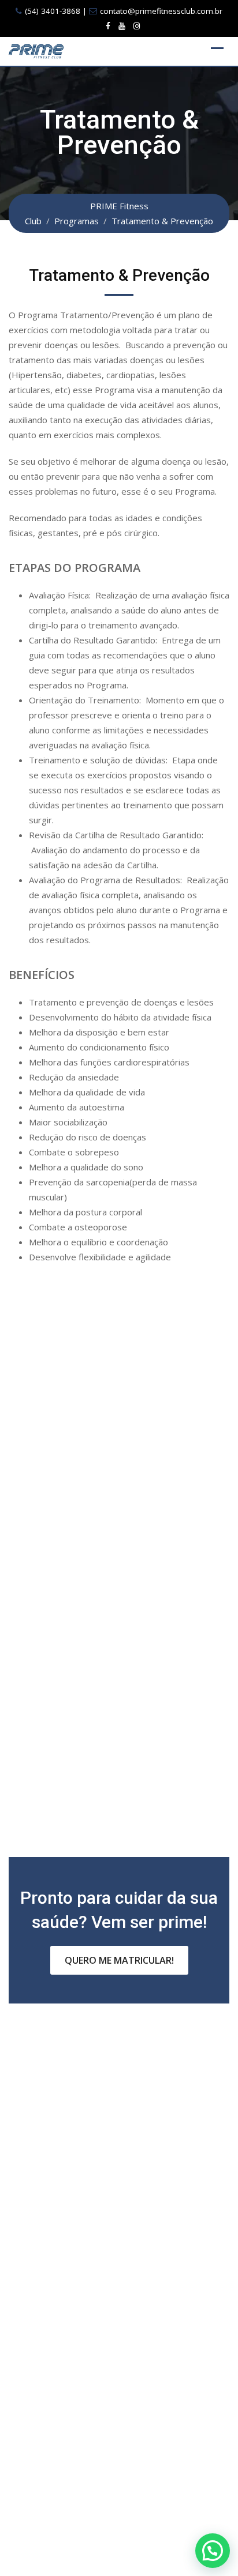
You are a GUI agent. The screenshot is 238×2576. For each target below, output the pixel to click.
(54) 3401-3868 (53, 11)
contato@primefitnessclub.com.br (161, 11)
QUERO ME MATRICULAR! (119, 1960)
